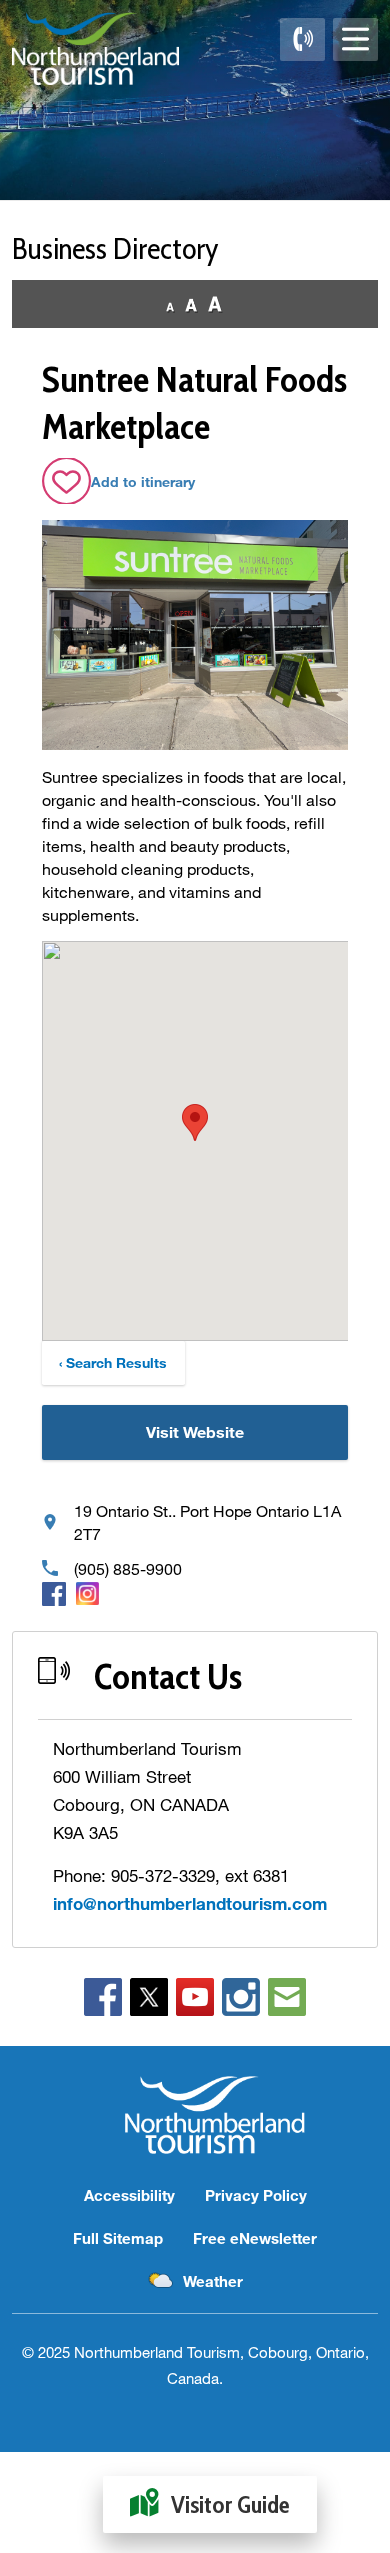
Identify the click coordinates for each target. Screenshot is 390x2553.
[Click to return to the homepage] (95, 48)
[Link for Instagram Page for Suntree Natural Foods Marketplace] (87, 1592)
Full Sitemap (118, 2238)
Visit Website (195, 1431)
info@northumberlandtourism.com (190, 1903)
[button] (195, 1122)
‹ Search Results (113, 1362)
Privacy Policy (256, 2195)
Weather (213, 2281)
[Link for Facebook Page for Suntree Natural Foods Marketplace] (54, 1593)
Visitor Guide (230, 2504)
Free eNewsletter (255, 2238)
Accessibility (129, 2195)
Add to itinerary (143, 481)
